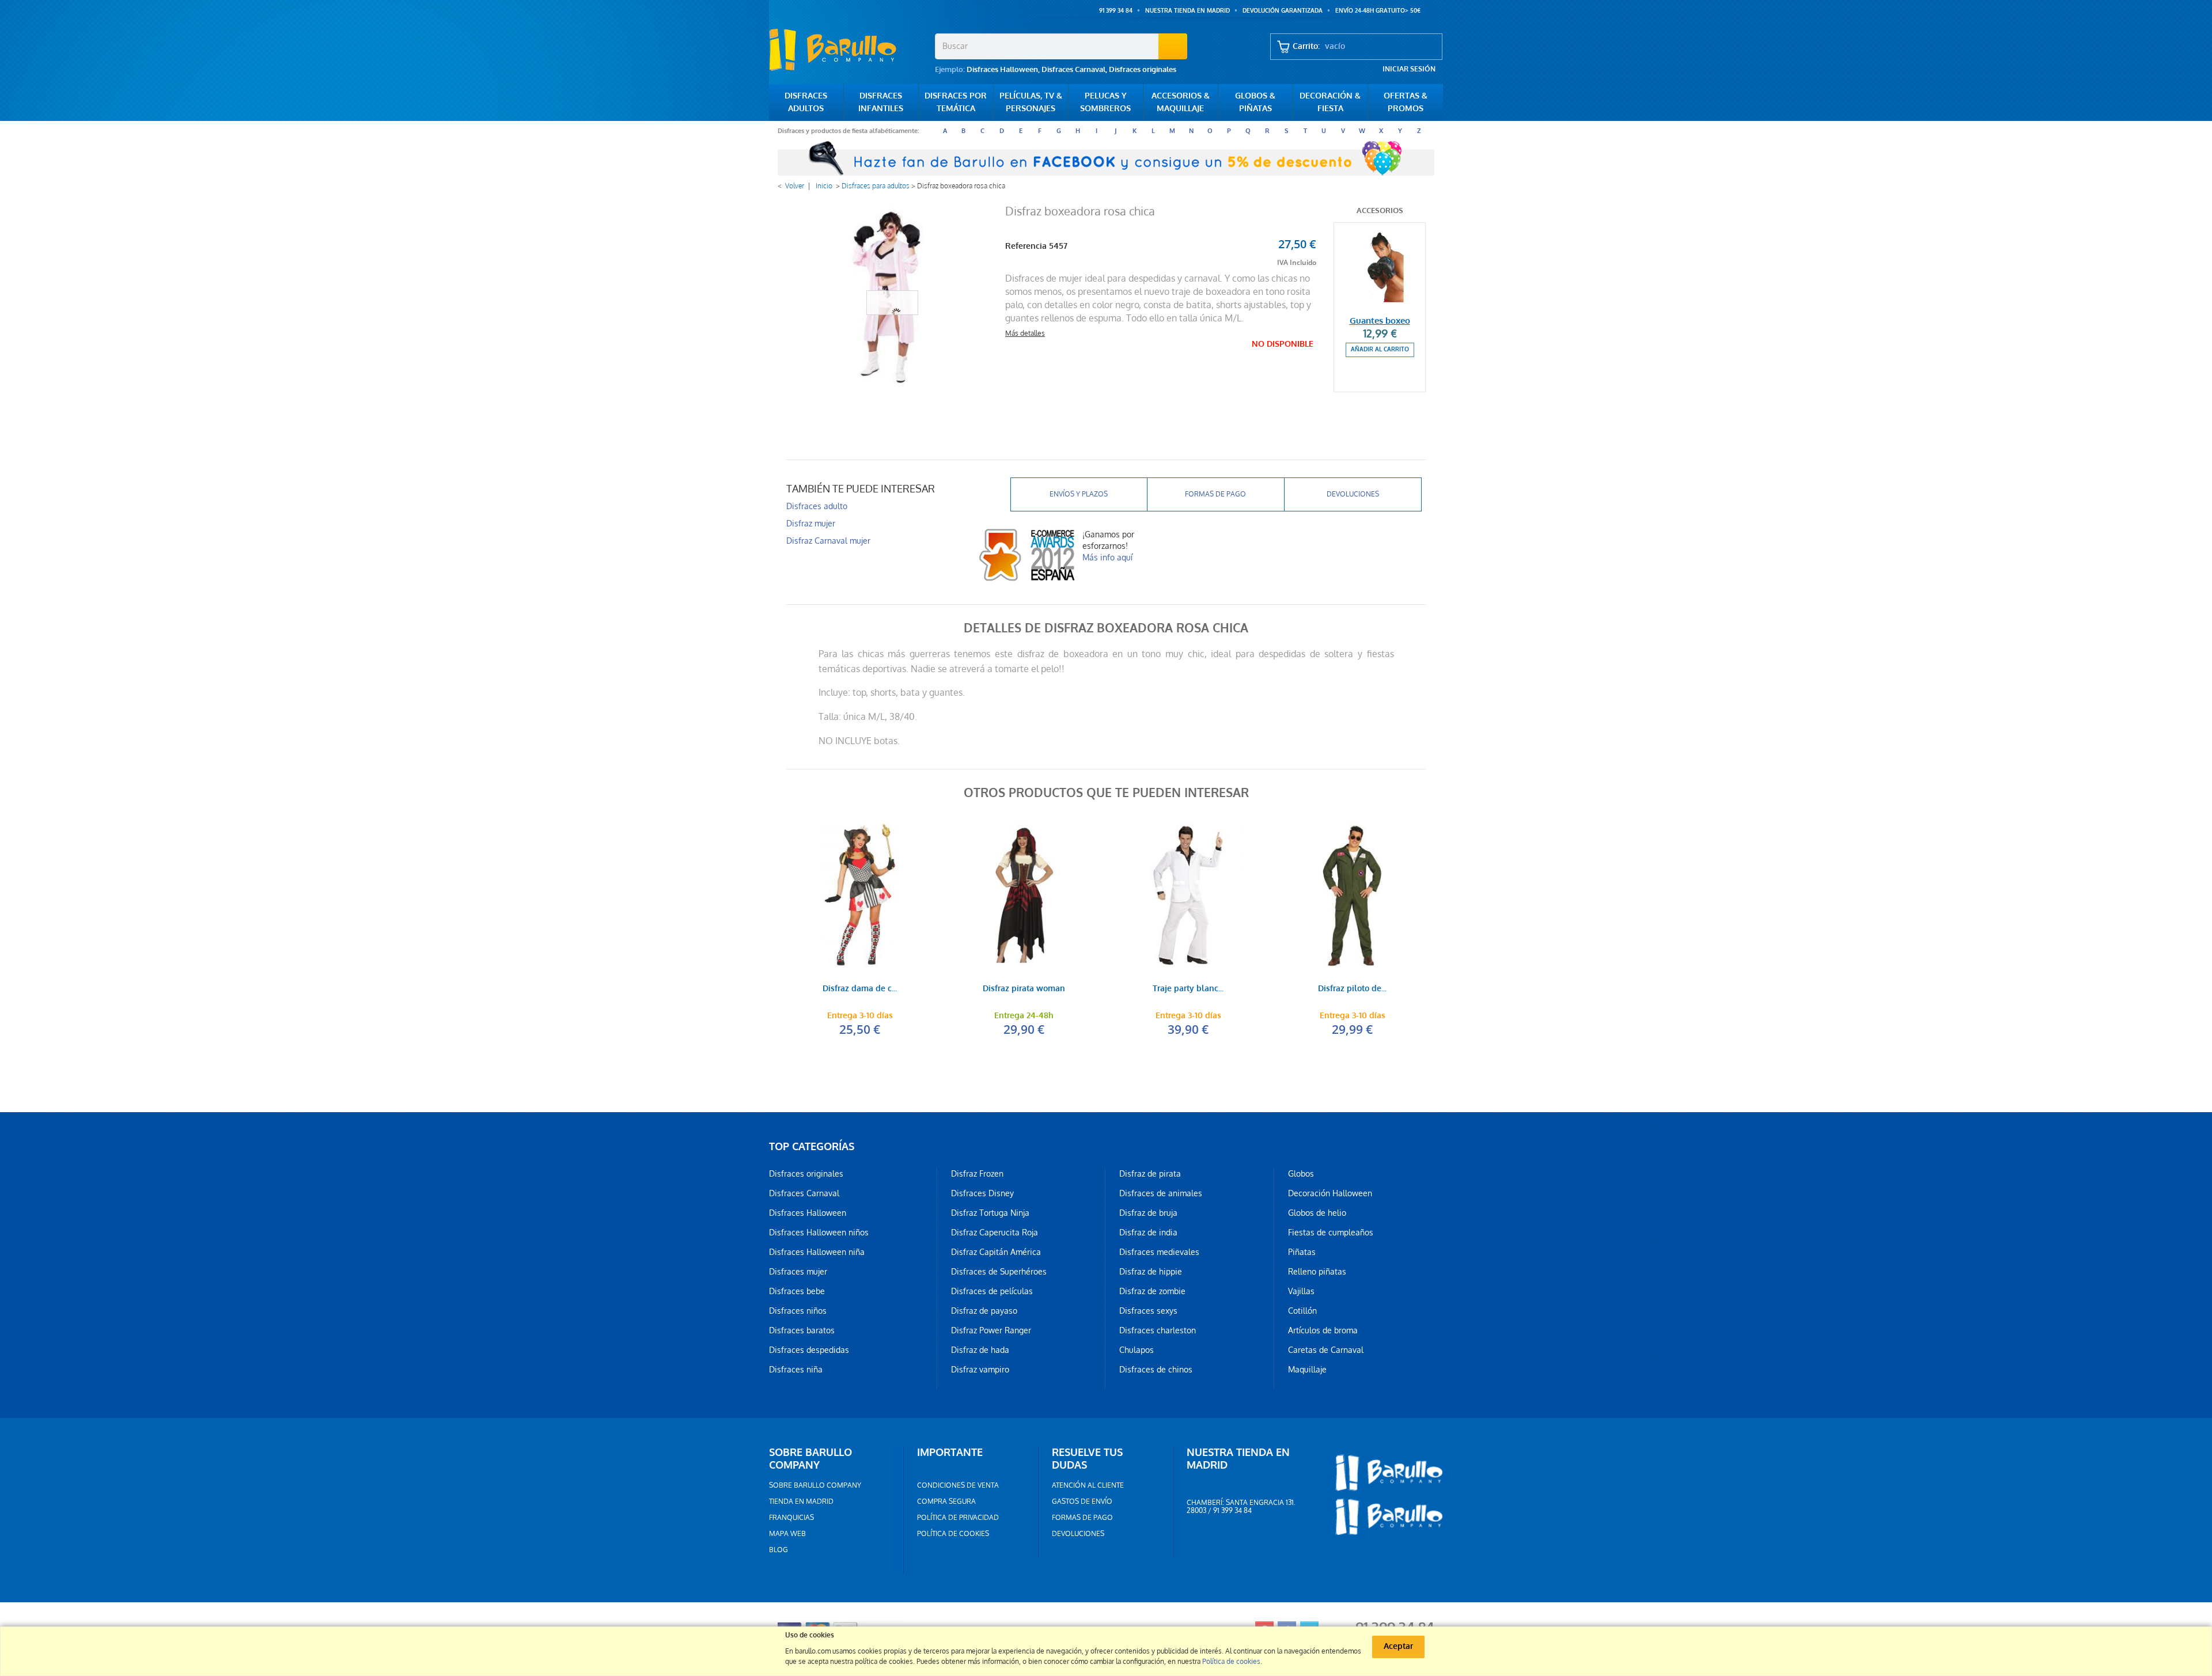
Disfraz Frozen (977, 1174)
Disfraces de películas (992, 1291)
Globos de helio (1317, 1213)
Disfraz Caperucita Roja (995, 1233)
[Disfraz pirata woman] (1024, 895)
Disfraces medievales (1159, 1252)
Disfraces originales (1143, 69)
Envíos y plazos (1079, 494)
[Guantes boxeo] (1380, 266)
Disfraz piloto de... (1352, 989)
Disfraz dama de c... (860, 989)
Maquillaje (1307, 1370)
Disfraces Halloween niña (817, 1252)
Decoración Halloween (1330, 1193)
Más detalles (1025, 333)
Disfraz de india (1148, 1233)
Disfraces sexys (1148, 1311)
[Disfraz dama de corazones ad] (860, 895)
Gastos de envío (1082, 1501)
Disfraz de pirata (1150, 1174)
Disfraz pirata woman (1024, 989)
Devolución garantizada (1283, 11)
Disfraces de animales (1161, 1193)
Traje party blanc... (1188, 989)
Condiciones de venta (958, 1485)
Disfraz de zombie (1152, 1291)
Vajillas (1301, 1291)
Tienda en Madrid (801, 1501)
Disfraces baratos (802, 1330)
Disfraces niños (798, 1311)
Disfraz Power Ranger (991, 1330)
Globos (1301, 1174)
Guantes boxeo (1380, 321)
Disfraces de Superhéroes (999, 1272)
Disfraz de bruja (1148, 1213)
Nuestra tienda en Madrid (1188, 11)
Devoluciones (1353, 494)
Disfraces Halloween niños (819, 1233)
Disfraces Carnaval (1073, 69)
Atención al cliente (1088, 1485)
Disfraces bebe (797, 1291)
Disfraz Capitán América (996, 1252)
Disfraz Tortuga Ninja (990, 1213)
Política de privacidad (958, 1518)
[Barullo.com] (848, 50)
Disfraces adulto (817, 506)
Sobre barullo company (815, 1485)
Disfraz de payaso (984, 1311)
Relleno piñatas (1317, 1272)
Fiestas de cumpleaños (1331, 1233)
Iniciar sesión (1409, 69)
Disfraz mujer (811, 524)
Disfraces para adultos (876, 186)
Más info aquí (1107, 558)
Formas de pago (1215, 494)
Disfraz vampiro (980, 1370)
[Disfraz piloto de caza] (1352, 895)
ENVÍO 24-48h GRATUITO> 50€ (1378, 11)
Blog (779, 1550)
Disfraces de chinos (1156, 1370)
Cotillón (1302, 1311)
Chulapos (1137, 1350)
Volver (795, 186)
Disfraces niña (796, 1370)
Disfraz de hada (980, 1350)
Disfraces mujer (798, 1272)
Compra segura (946, 1501)
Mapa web (787, 1534)
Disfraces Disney (982, 1193)
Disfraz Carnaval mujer (828, 541)
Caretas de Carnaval (1326, 1350)
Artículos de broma (1323, 1330)
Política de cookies (953, 1534)
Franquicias (791, 1518)
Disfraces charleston (1158, 1330)
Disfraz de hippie (1151, 1272)
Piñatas (1302, 1252)
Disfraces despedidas (809, 1350)
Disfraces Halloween (1002, 69)
